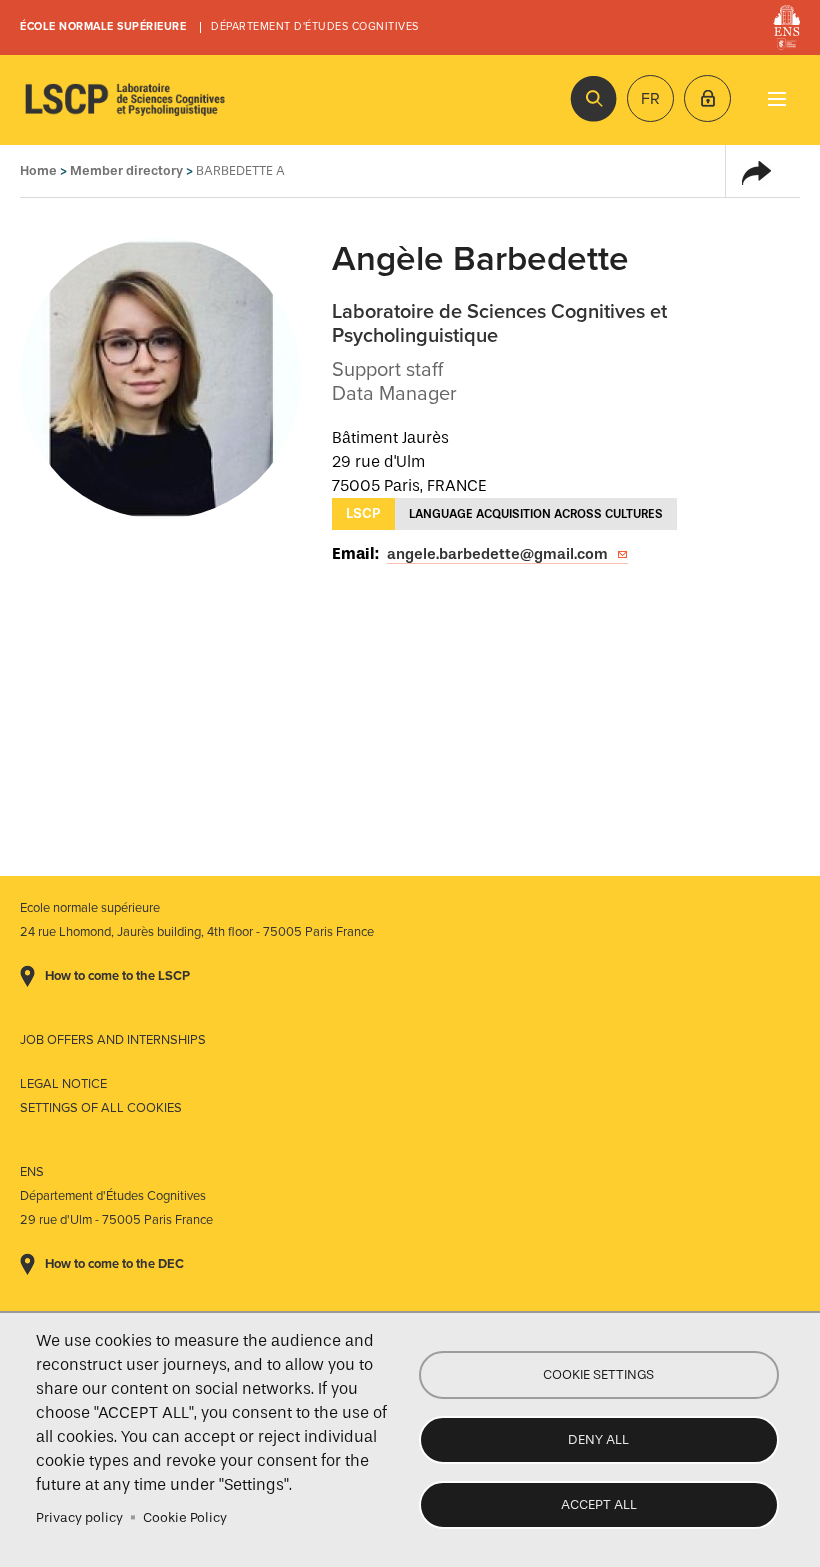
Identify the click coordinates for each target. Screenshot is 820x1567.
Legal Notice (63, 1084)
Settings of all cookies (101, 1108)
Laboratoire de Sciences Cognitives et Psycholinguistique (125, 100)
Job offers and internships (113, 1040)
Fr (650, 99)
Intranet (707, 98)
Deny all (598, 1439)
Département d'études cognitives (315, 26)
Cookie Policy (185, 1517)
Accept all (599, 1504)
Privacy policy (79, 1517)
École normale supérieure (103, 26)
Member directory (126, 170)
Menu (776, 98)
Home (38, 170)
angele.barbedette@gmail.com (497, 554)
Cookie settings (598, 1374)
